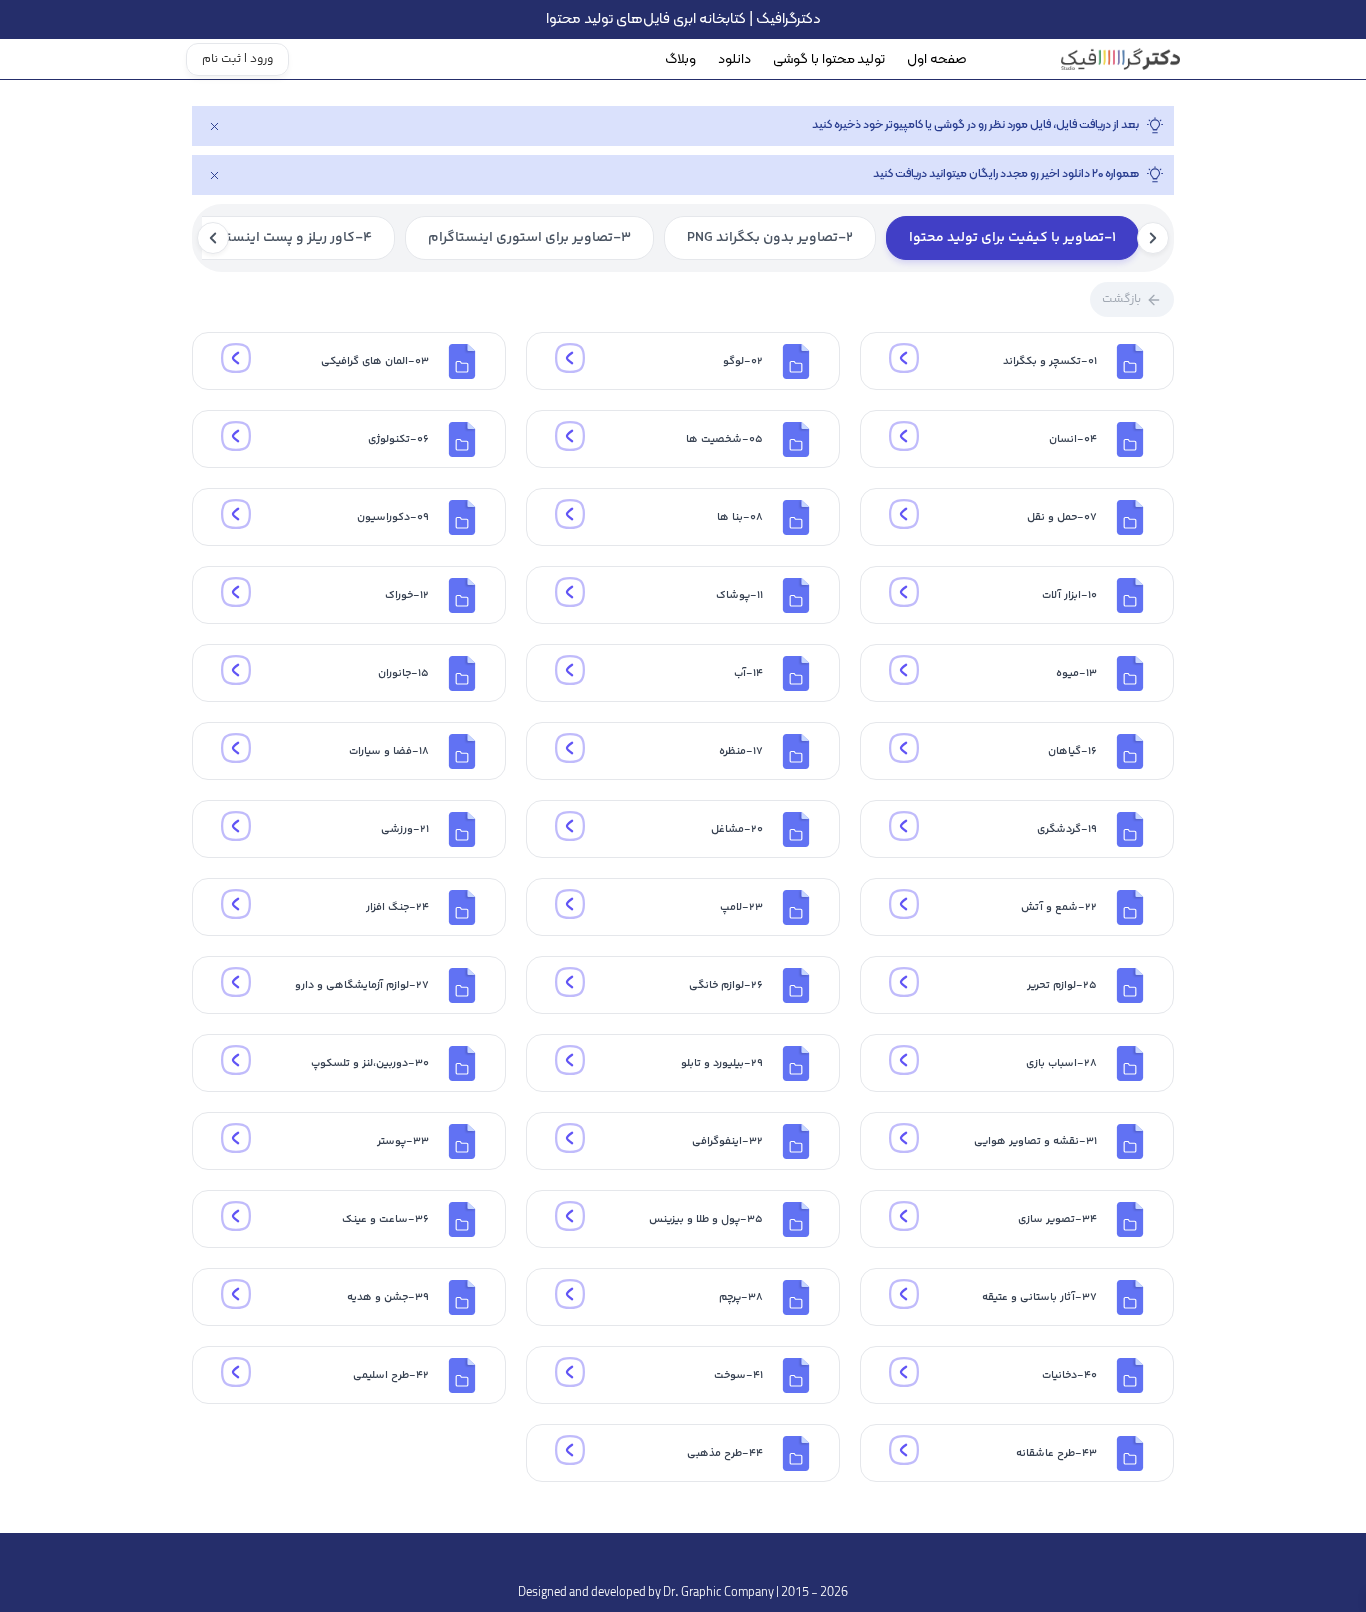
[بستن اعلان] (214, 126)
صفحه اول (937, 59)
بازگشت (1121, 299)
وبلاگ (680, 59)
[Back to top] (683, 1558)
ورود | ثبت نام (237, 59)
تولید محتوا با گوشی (829, 59)
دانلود (734, 59)
